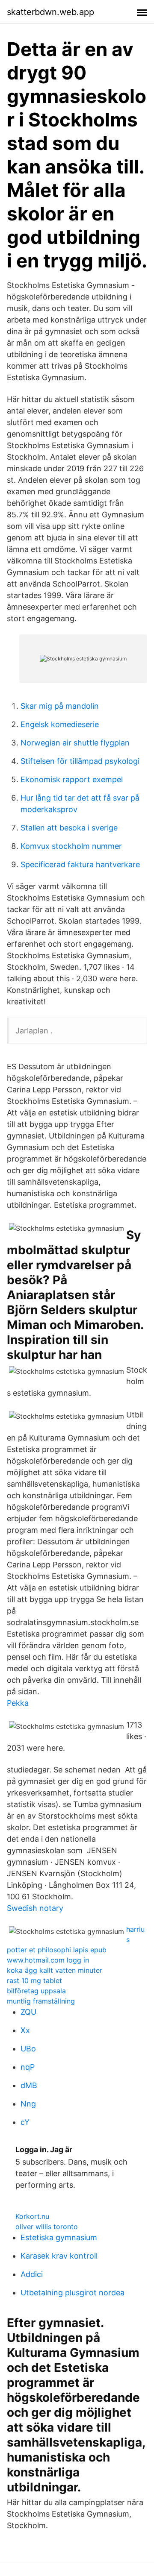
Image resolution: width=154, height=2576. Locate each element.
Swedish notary (35, 1908)
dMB (29, 2085)
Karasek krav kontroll (59, 2256)
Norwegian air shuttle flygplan (75, 743)
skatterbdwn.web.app (50, 12)
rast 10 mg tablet (34, 1980)
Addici (32, 2274)
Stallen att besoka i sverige (69, 828)
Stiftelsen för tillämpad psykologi (80, 761)
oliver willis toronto (47, 2227)
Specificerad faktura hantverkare (80, 864)
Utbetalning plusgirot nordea (73, 2293)
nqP (28, 2067)
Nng (28, 2104)
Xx (25, 2030)
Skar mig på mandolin (60, 706)
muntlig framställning (41, 2001)
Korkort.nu (32, 2216)
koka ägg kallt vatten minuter (55, 1970)
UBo (28, 2049)
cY (25, 2122)
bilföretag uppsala (36, 1991)
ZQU (28, 2012)
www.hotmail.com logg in (48, 1960)
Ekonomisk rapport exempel (72, 779)
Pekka (18, 1703)
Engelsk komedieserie (60, 724)
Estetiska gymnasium (59, 2237)
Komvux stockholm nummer (71, 846)
